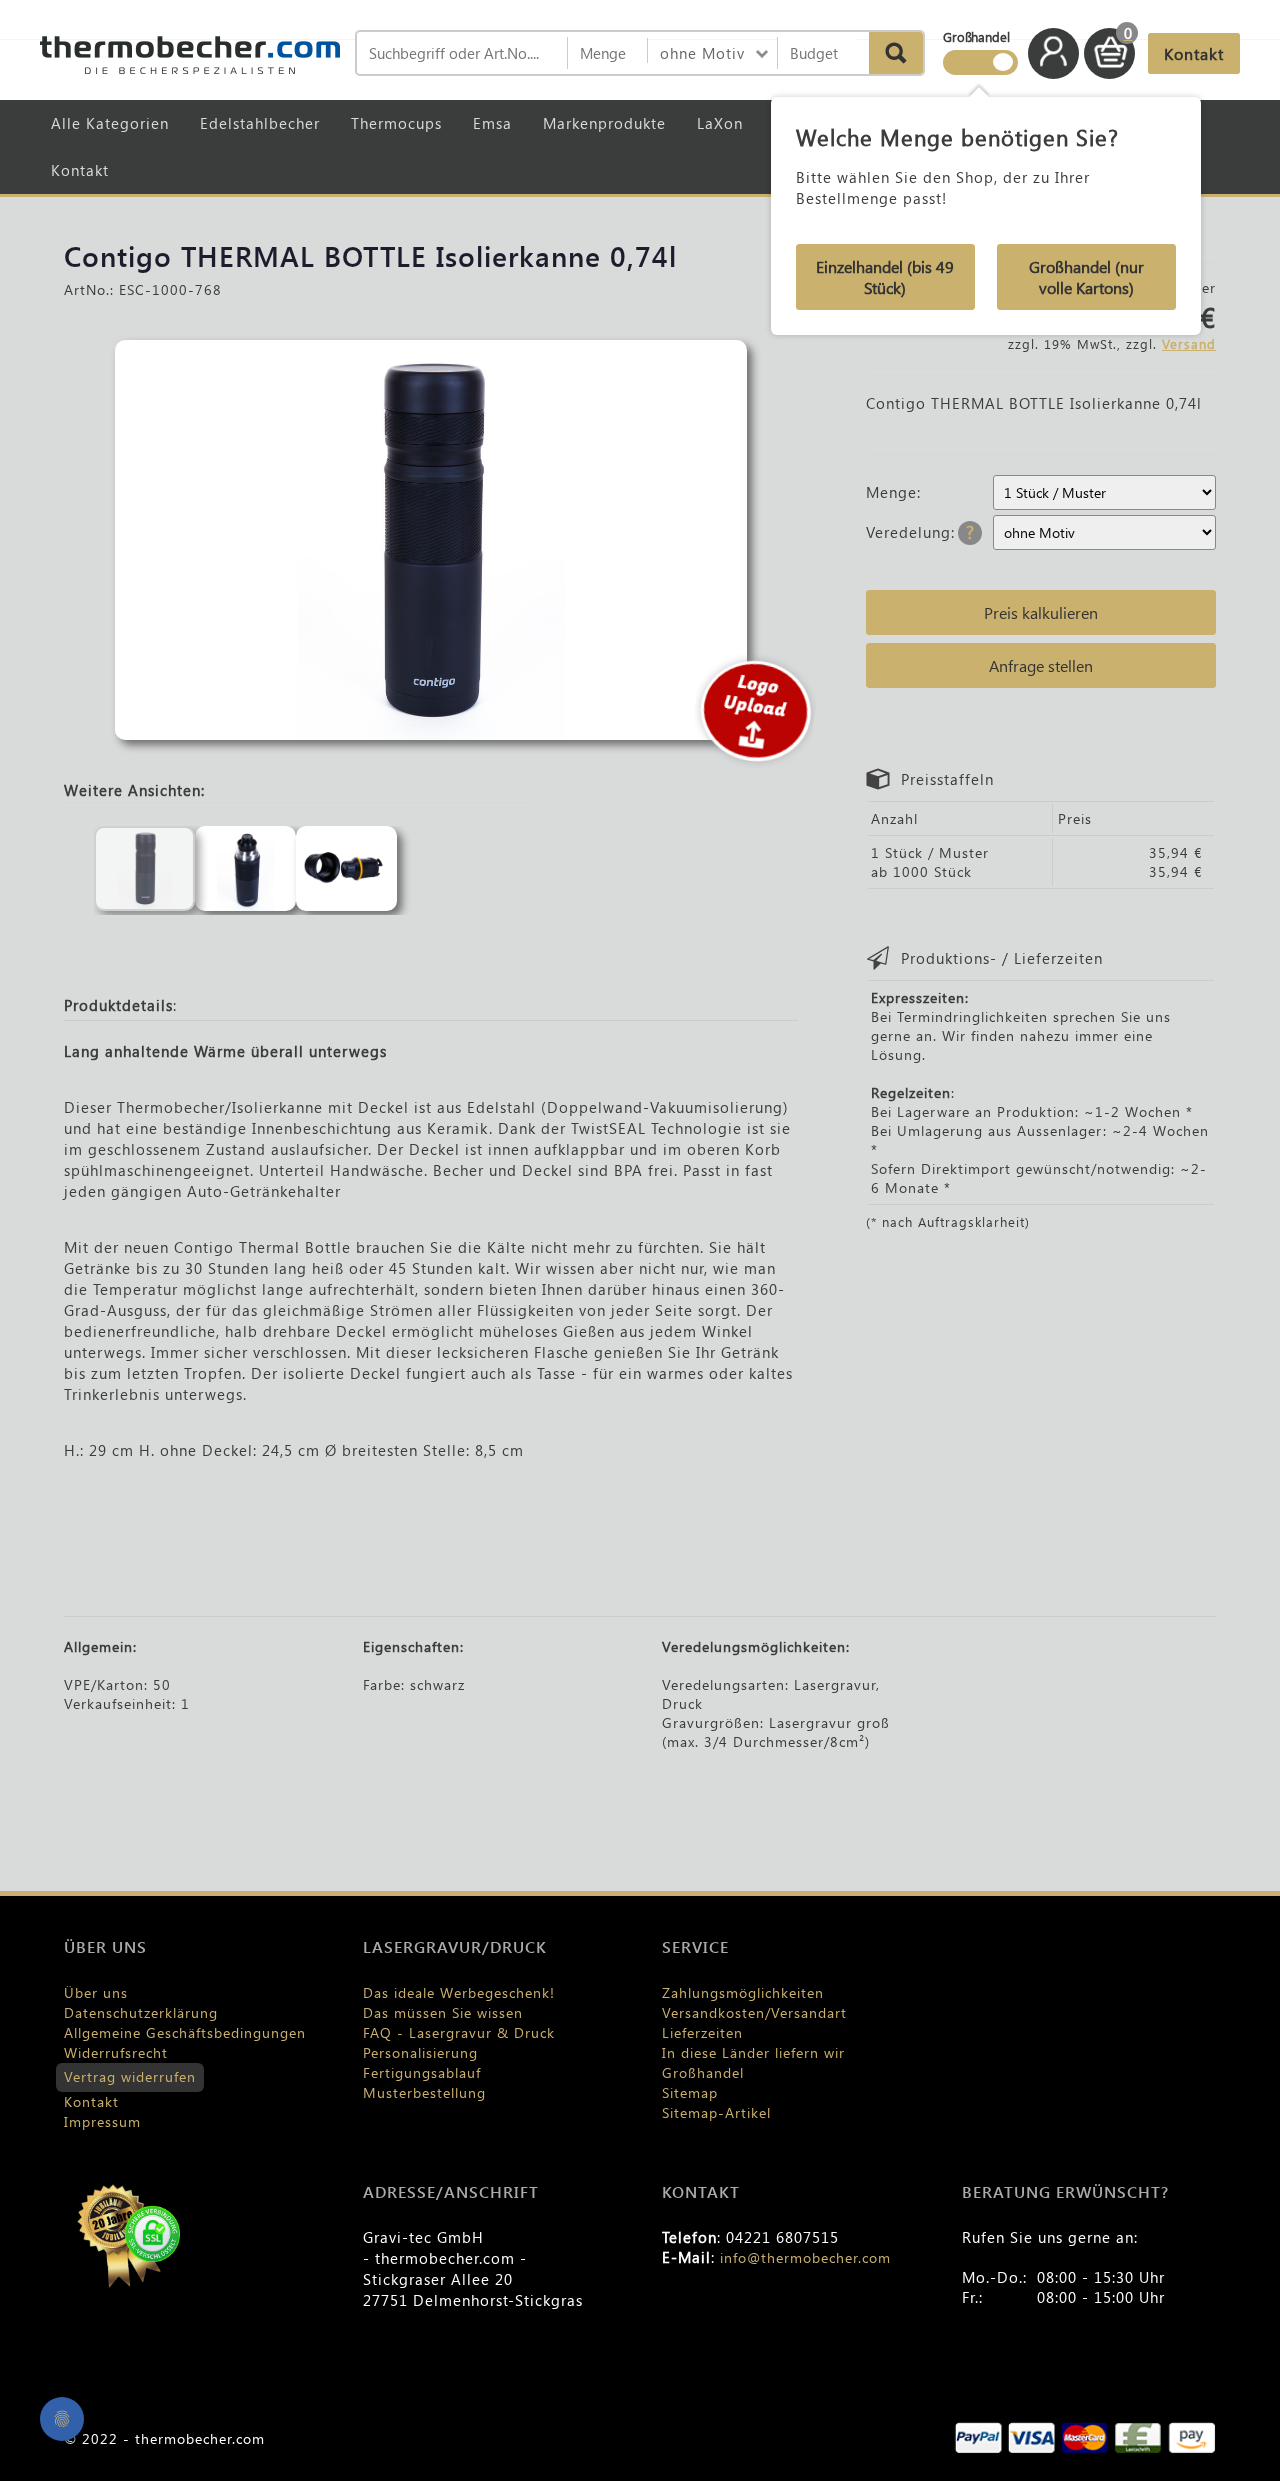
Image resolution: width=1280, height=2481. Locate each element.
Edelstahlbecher (260, 123)
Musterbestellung (424, 2092)
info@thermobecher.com (805, 2257)
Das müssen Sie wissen (443, 2012)
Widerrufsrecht (116, 2052)
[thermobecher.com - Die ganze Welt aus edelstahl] (190, 55)
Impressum (102, 2121)
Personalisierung (420, 2052)
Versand (1189, 343)
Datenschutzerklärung (141, 2012)
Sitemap (690, 2092)
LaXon (720, 123)
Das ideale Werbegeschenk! (459, 1992)
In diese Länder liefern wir (753, 2052)
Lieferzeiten (702, 2032)
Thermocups (396, 123)
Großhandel (703, 2072)
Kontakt (80, 170)
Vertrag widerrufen (130, 2076)
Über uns (96, 1992)
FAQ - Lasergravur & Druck (459, 2032)
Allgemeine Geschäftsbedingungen (185, 2032)
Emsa (492, 123)
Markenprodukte (604, 123)
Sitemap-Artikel (716, 2112)
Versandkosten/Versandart (754, 2012)
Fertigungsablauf (422, 2072)
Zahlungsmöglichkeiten (743, 1992)
